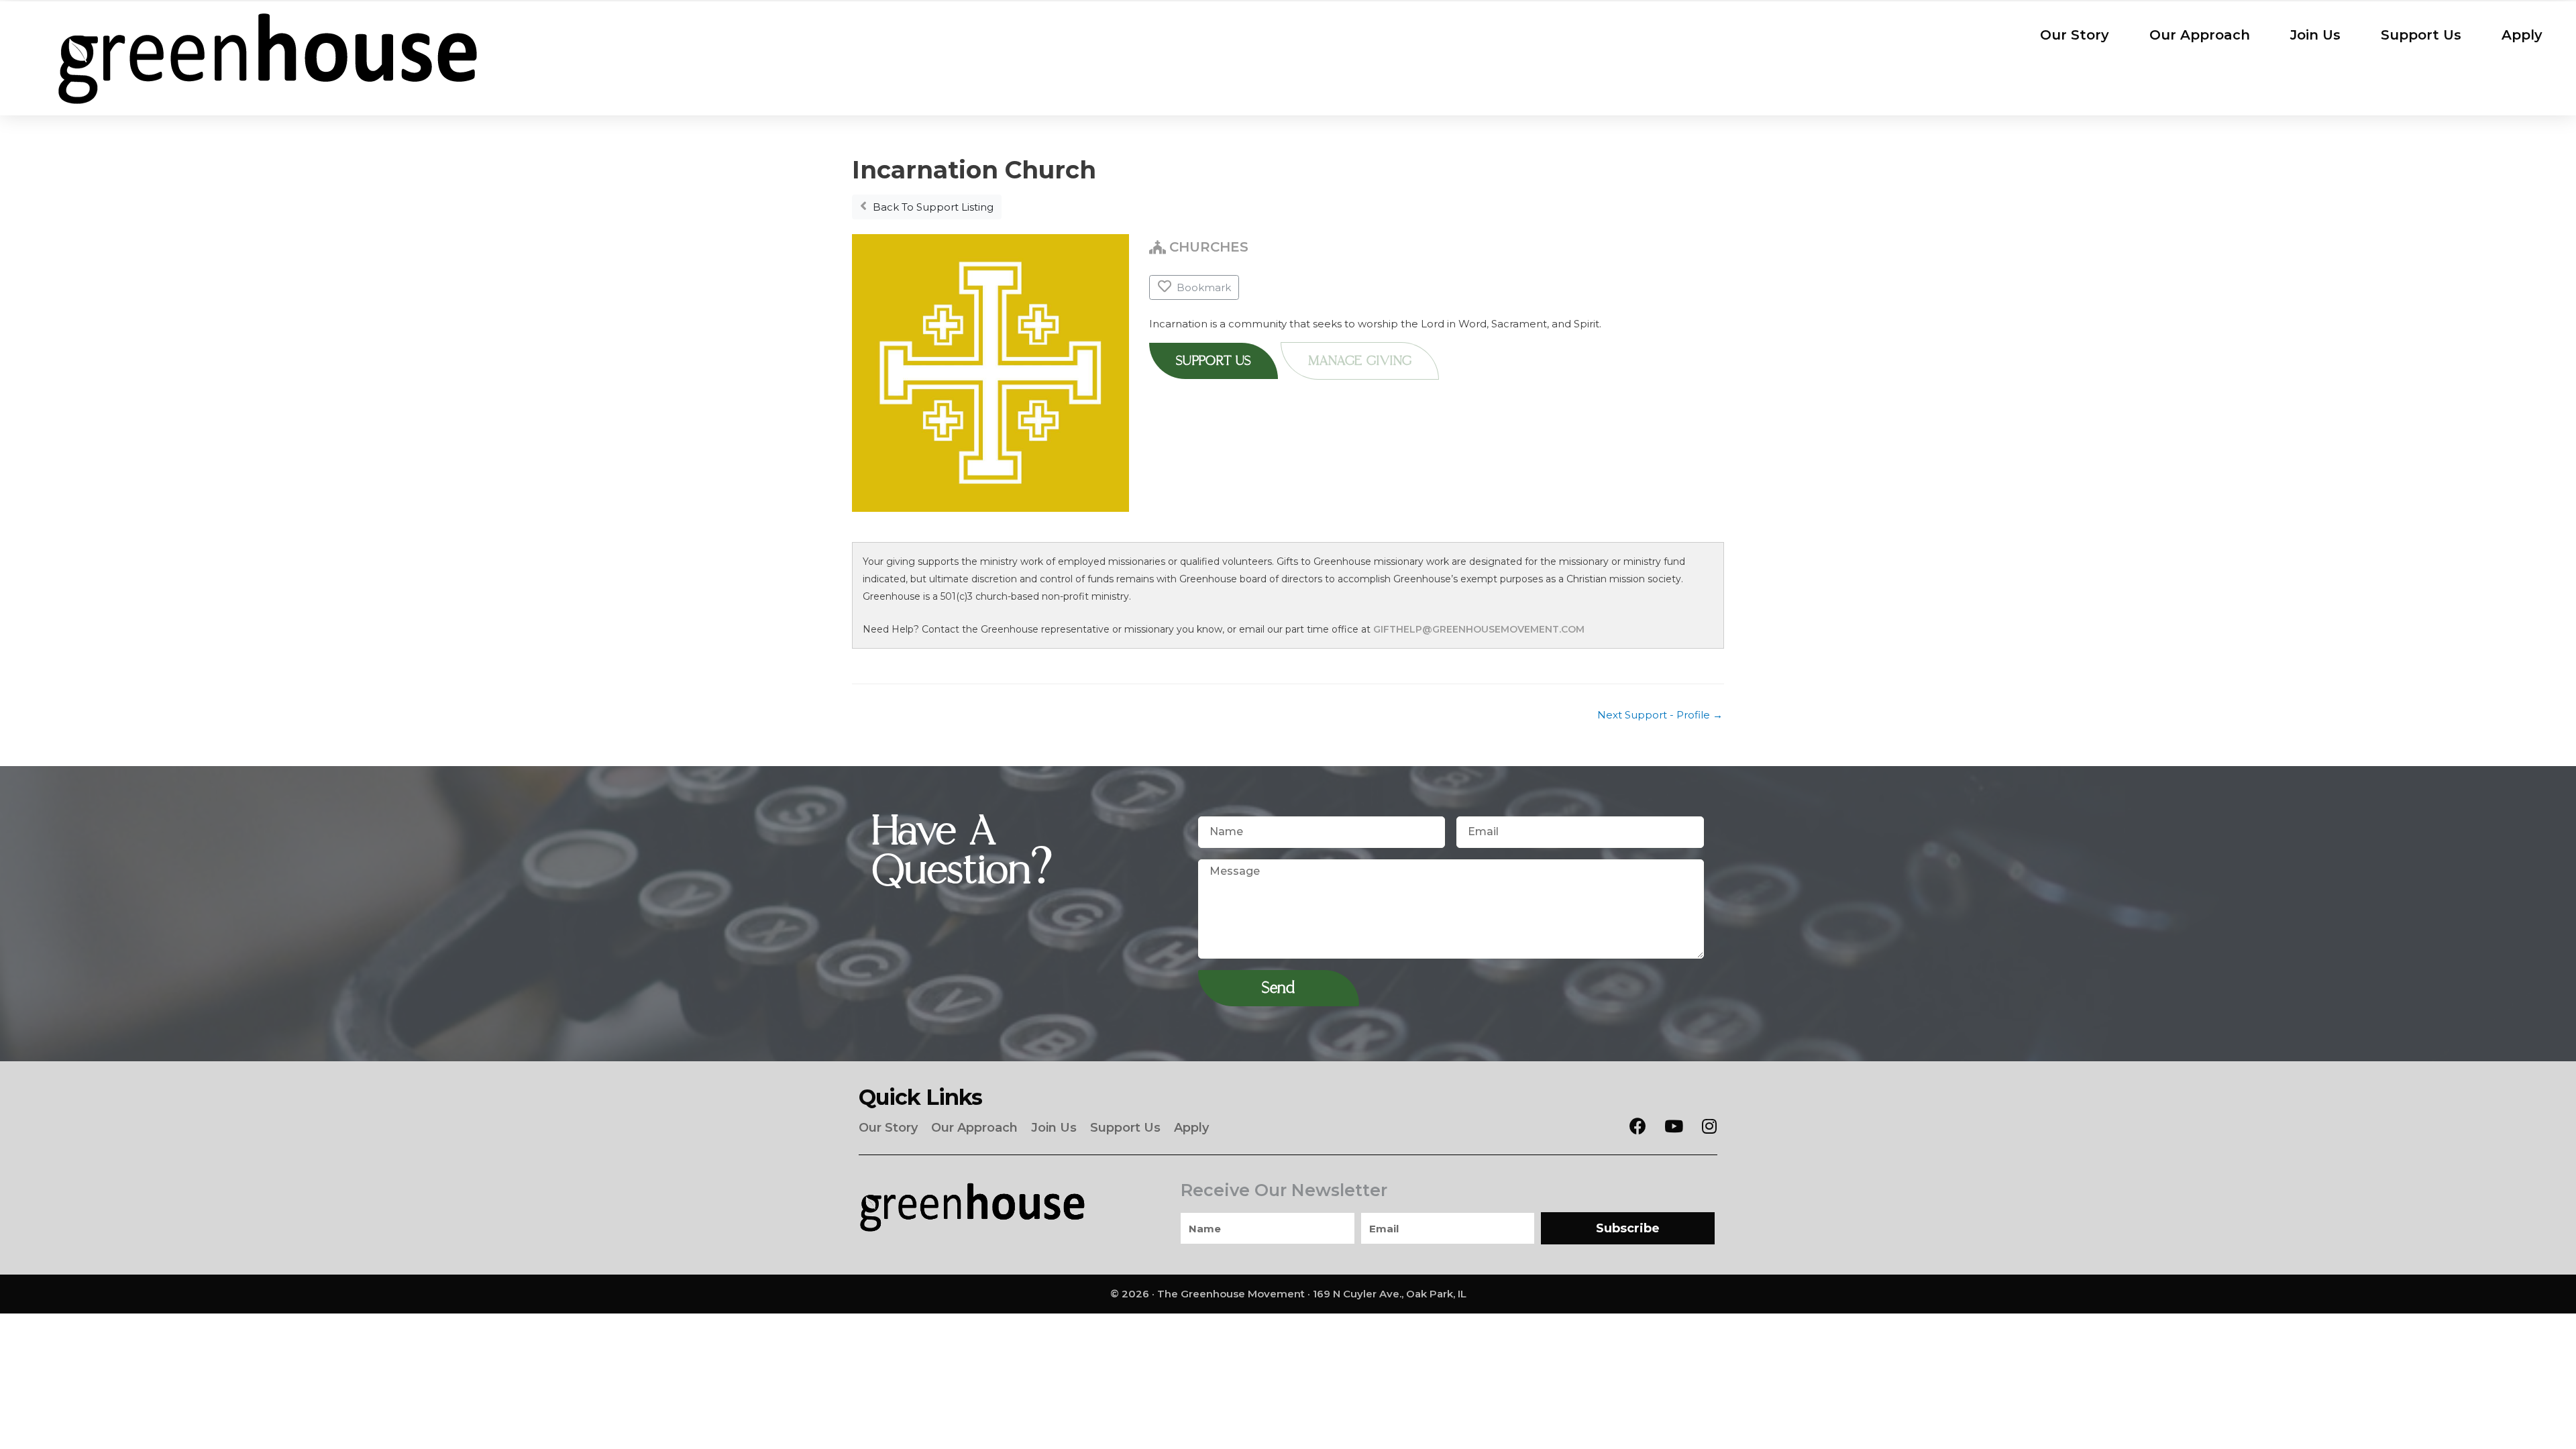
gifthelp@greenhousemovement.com (1479, 629)
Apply (2522, 35)
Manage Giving (1360, 361)
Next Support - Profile (1660, 715)
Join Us (2315, 35)
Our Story (2075, 35)
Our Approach (2200, 35)
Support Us (2421, 35)
